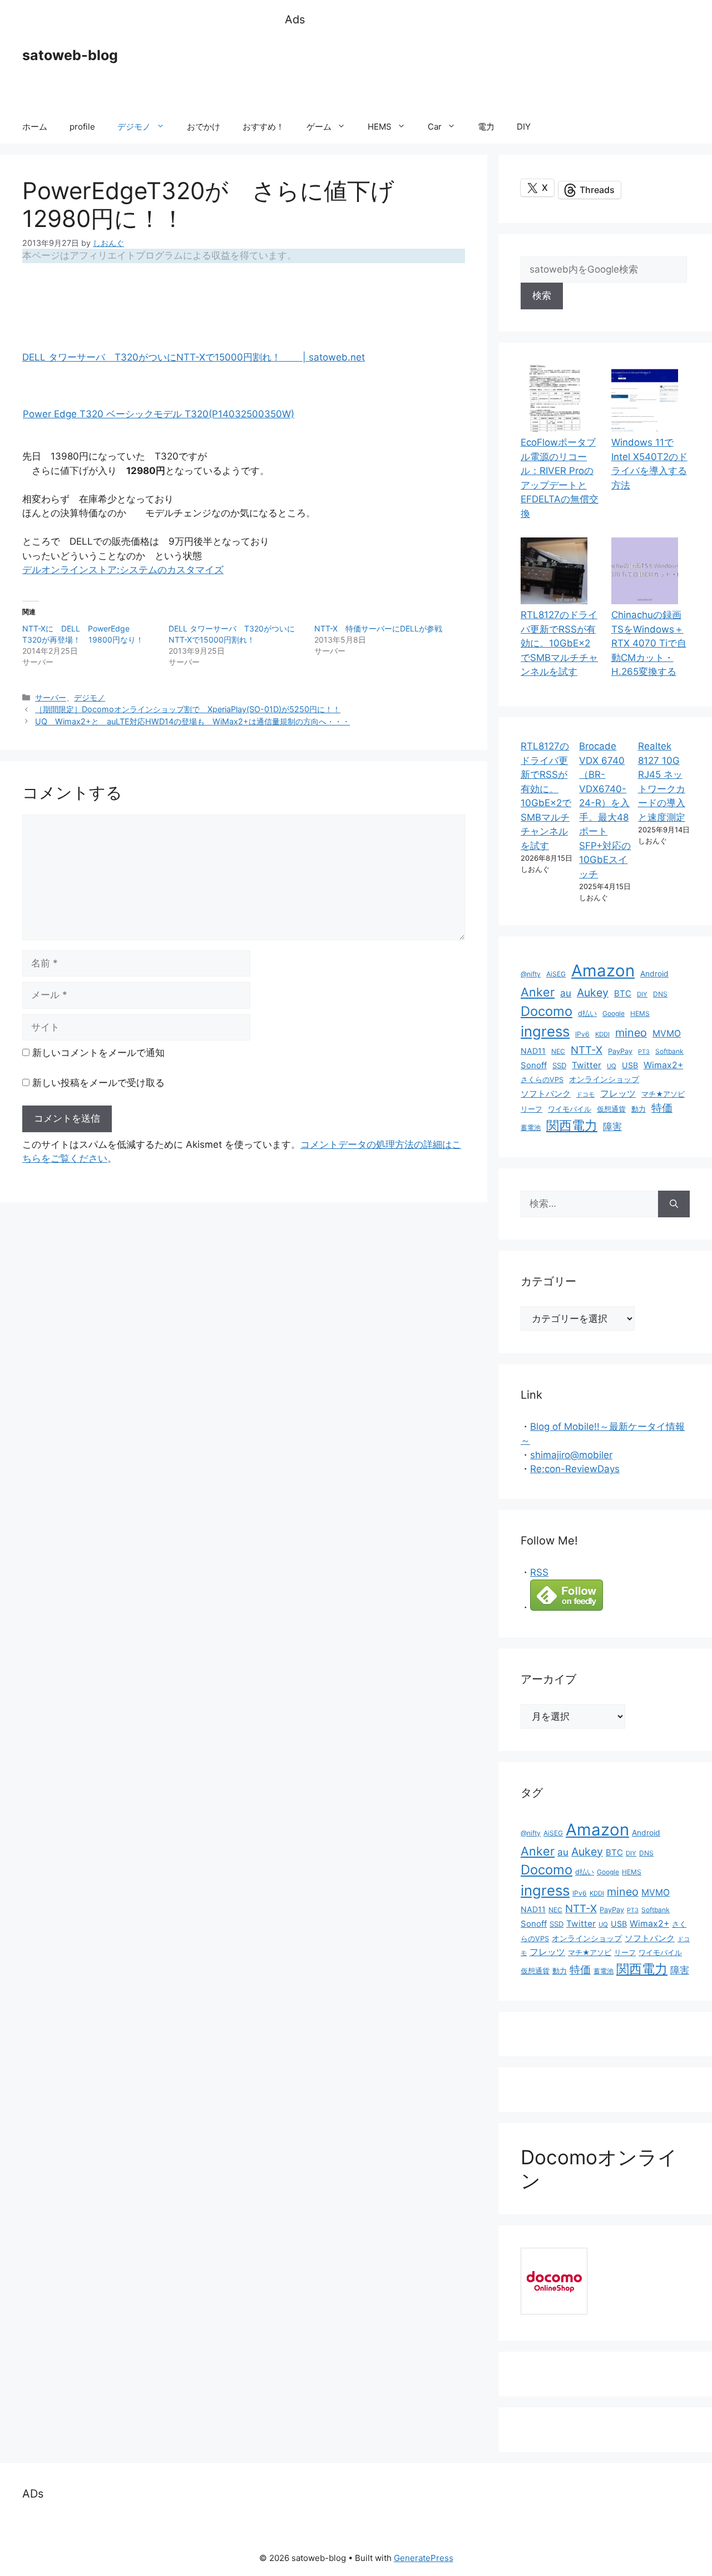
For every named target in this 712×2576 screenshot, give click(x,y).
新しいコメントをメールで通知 (98, 1053)
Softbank (669, 1051)
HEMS (380, 127)
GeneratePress (424, 2558)
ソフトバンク (546, 1094)
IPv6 (582, 1034)
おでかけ (204, 127)
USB (630, 1065)
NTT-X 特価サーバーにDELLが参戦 (378, 628)
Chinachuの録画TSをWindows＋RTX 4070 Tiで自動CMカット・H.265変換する (649, 643)
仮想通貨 (611, 1109)
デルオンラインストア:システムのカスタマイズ (123, 570)
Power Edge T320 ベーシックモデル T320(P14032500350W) (159, 414)
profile (82, 127)
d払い (587, 1013)
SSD (559, 1065)
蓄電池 (531, 1127)
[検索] (674, 1204)
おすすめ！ (263, 127)
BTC (623, 993)
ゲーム (319, 127)
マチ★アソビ (663, 1094)
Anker (538, 992)
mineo (631, 1033)
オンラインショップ (604, 1079)
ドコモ (585, 1095)
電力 (486, 127)
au (566, 993)
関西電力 (572, 1126)
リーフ (531, 1109)
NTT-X (587, 1050)
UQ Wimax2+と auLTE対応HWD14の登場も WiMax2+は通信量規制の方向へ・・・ (192, 721)
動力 (639, 1109)
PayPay (620, 1051)
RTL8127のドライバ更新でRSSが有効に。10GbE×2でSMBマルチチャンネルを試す (559, 643)
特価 (662, 1108)
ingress (545, 1031)
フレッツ (618, 1094)
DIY (524, 127)
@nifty (531, 974)
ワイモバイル (570, 1109)
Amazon (603, 971)
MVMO (667, 1033)
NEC (558, 1051)
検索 (542, 295)
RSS (539, 1572)
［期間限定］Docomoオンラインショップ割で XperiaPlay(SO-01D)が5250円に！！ (188, 709)
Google (614, 1013)
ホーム (35, 127)
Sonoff (534, 1065)
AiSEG (556, 974)
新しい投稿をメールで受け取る (98, 1083)
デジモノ (134, 127)
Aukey (593, 993)
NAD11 (533, 1051)
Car (435, 127)
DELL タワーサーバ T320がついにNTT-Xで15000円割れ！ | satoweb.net (194, 357)
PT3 (644, 1052)
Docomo (547, 1011)
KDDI (602, 1034)
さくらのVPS (542, 1080)
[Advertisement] (487, 70)
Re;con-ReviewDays (575, 1469)
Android (654, 974)
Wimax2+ (663, 1065)
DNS (660, 994)
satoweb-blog (70, 55)
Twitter (587, 1065)
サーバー (51, 697)
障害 (612, 1126)
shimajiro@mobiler (571, 1455)
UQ (612, 1066)
